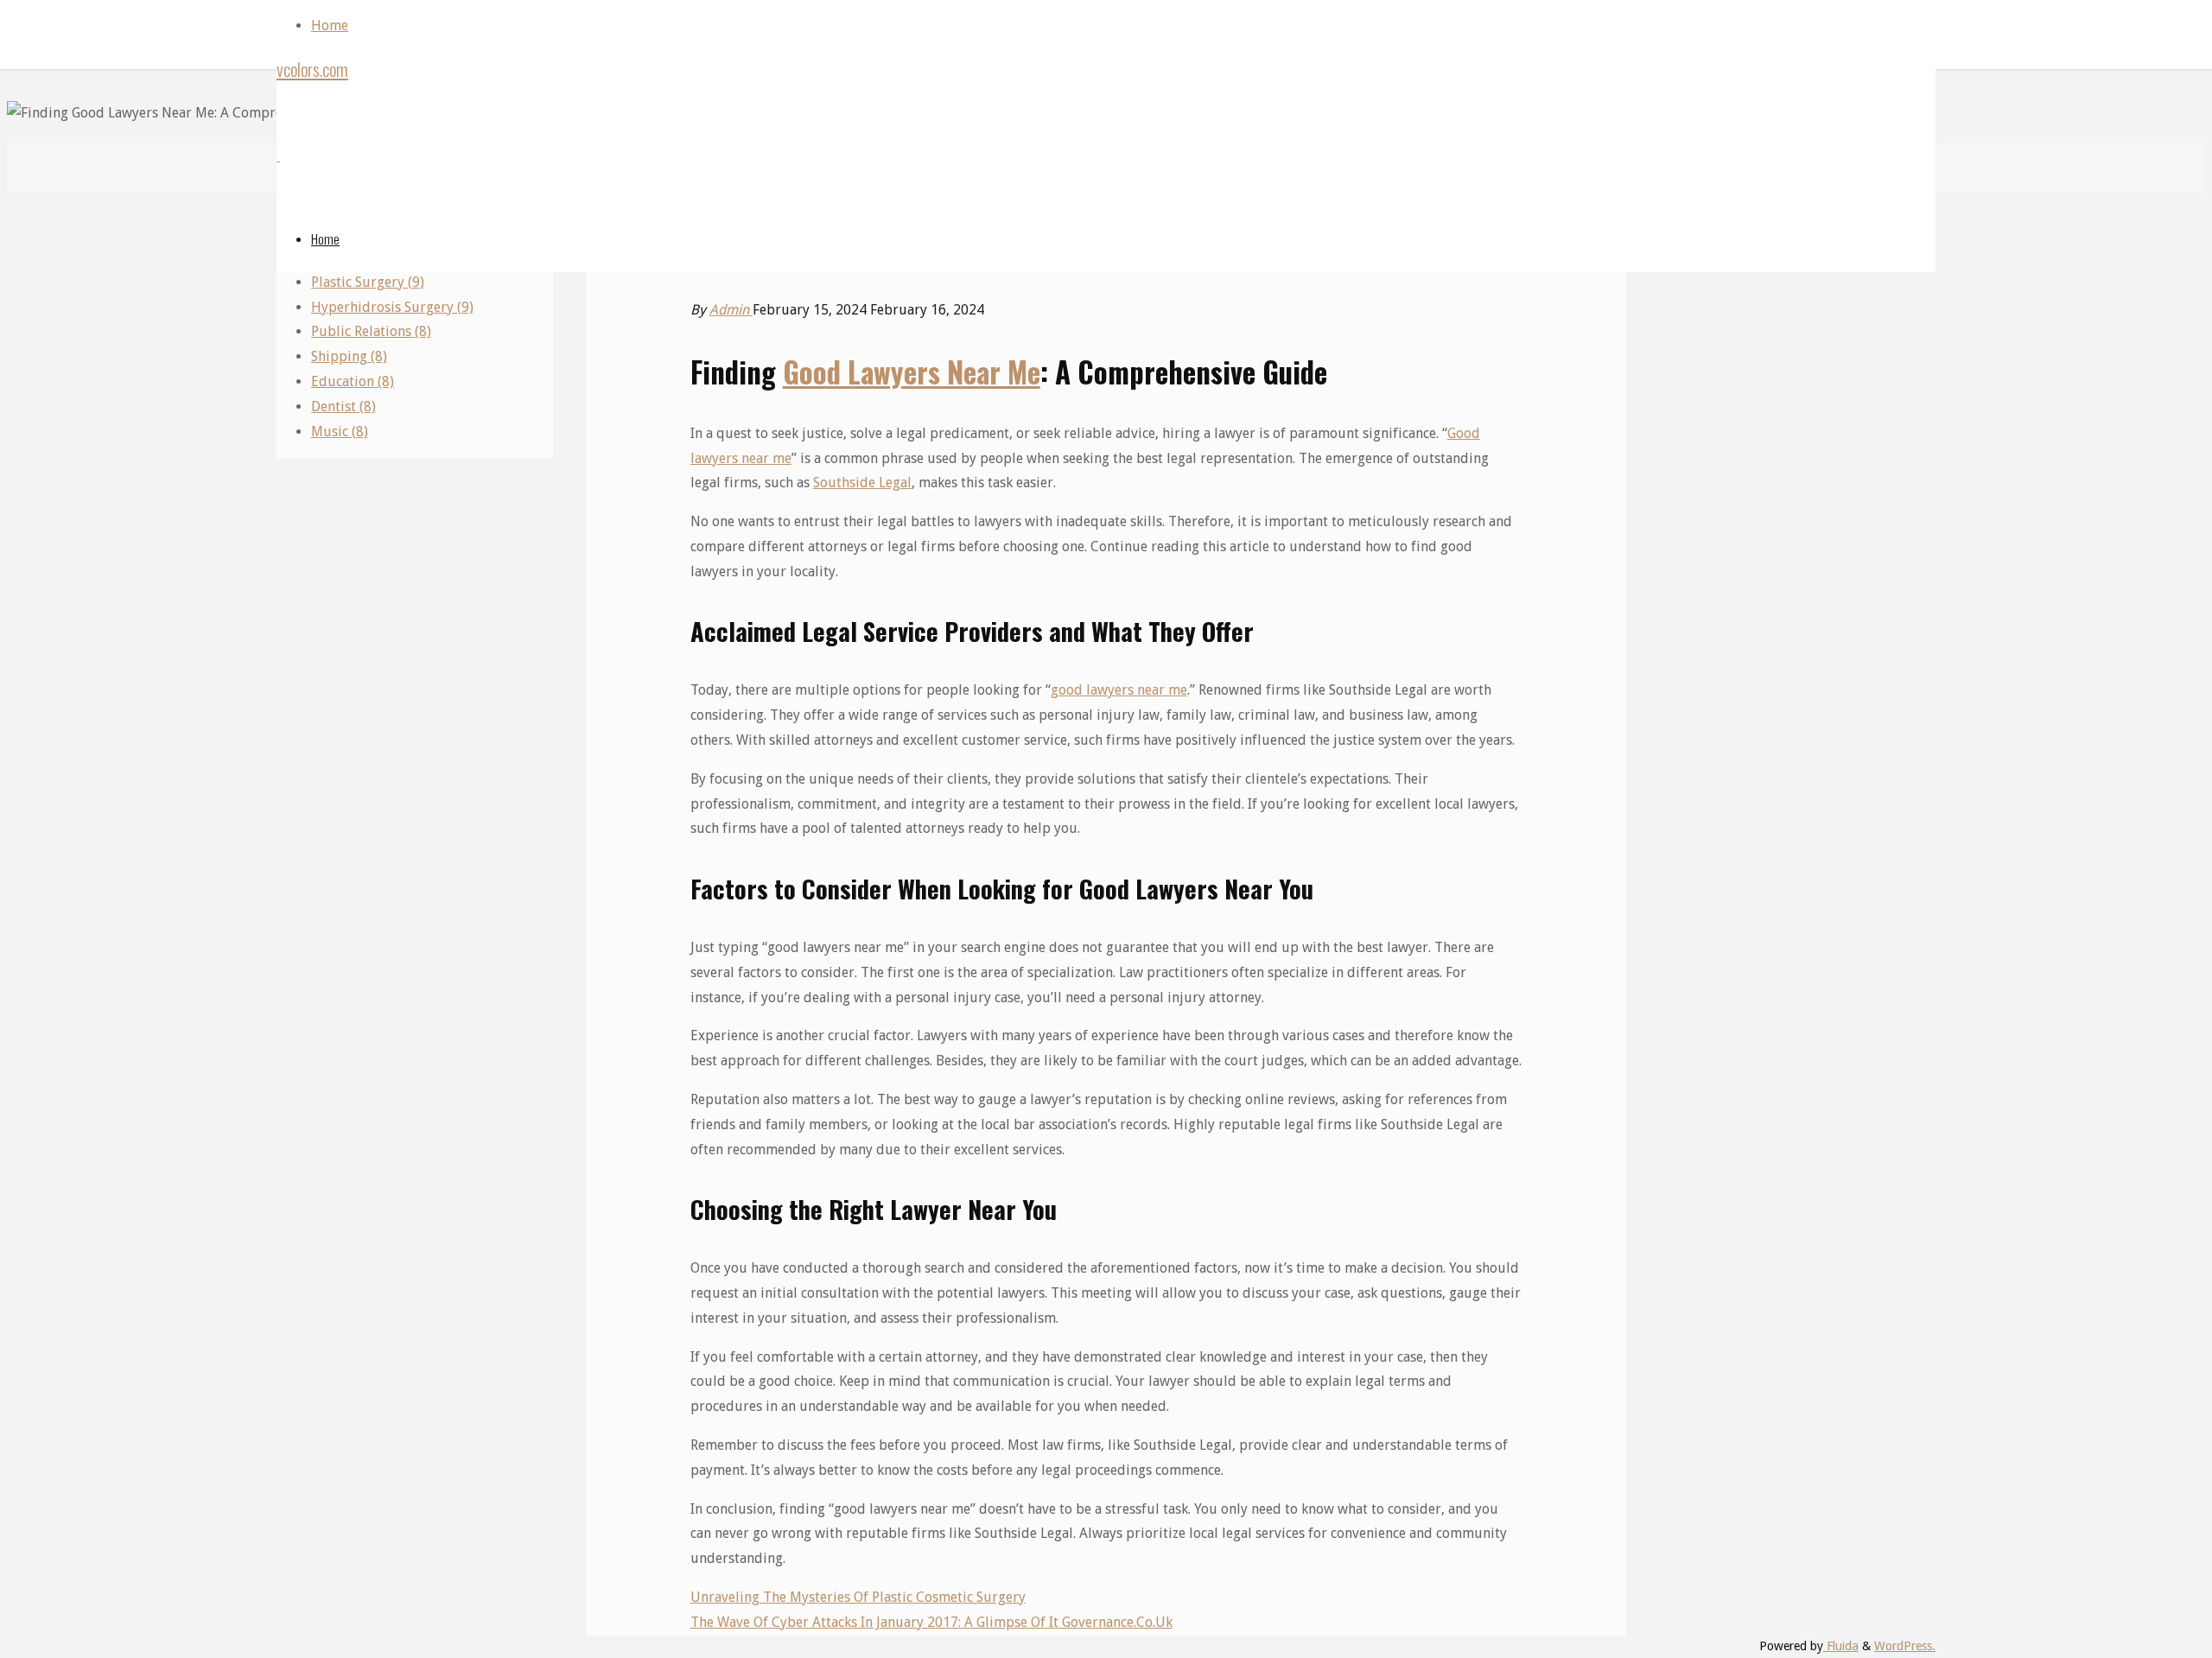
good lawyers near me (1119, 690)
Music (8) (340, 432)
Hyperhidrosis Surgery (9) (392, 307)
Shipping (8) (349, 356)
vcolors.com (312, 69)
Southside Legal (862, 483)
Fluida (1841, 1646)
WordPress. (1905, 1646)
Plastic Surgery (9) (368, 282)
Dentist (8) (343, 407)
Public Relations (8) (371, 331)
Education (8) (353, 381)
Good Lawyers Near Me (912, 372)
